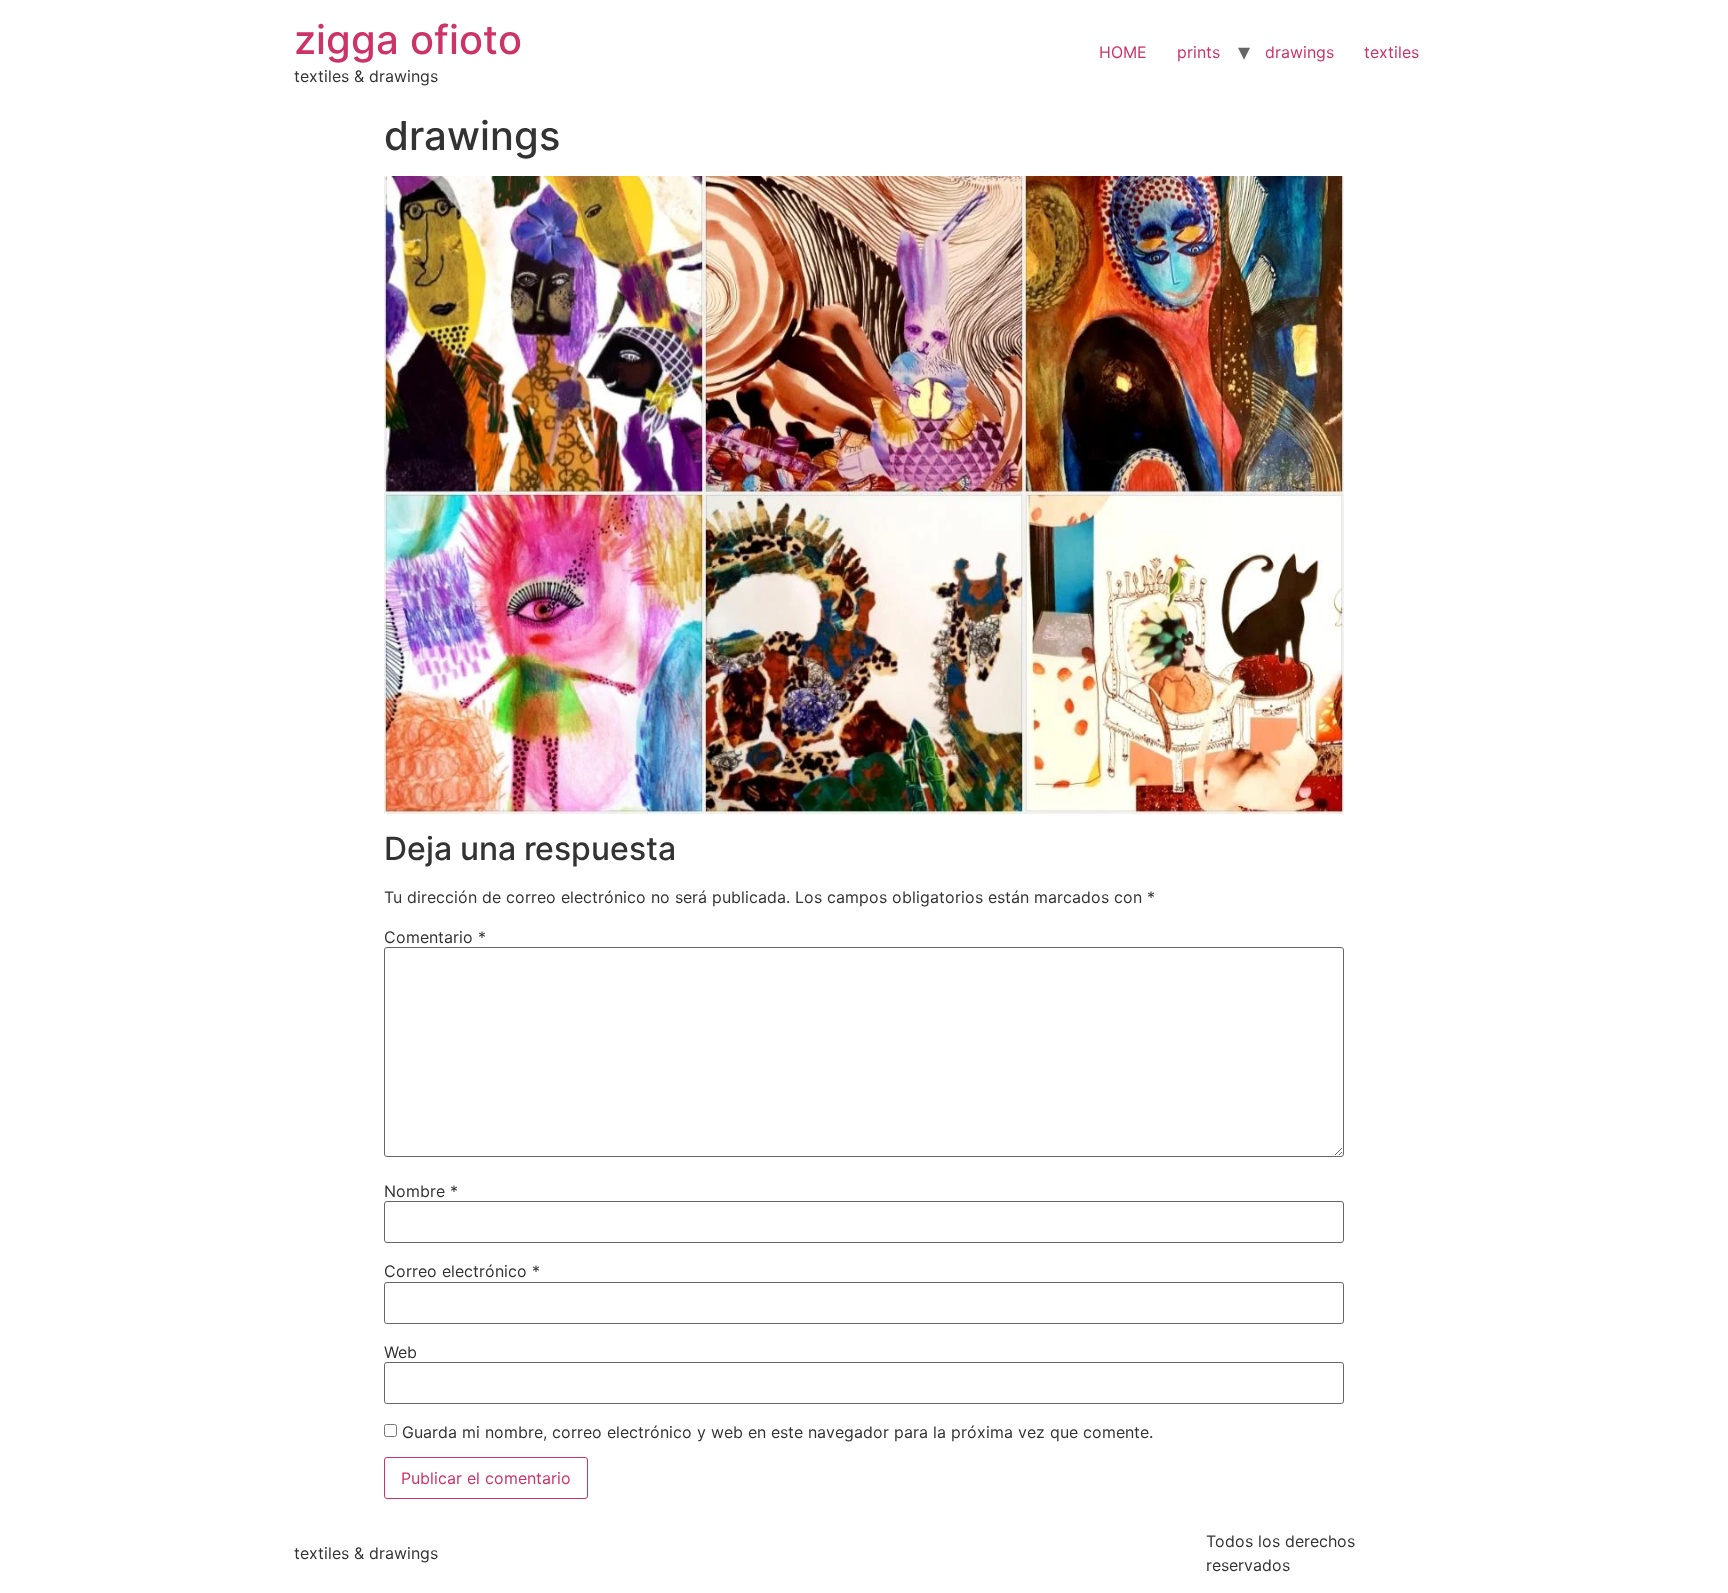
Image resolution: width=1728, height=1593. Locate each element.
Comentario (435, 937)
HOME (1123, 52)
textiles (1391, 52)
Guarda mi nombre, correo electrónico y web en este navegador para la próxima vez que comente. (777, 1432)
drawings (1299, 52)
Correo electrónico (462, 1271)
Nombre (421, 1191)
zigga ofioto (408, 39)
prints (1198, 52)
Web (400, 1352)
